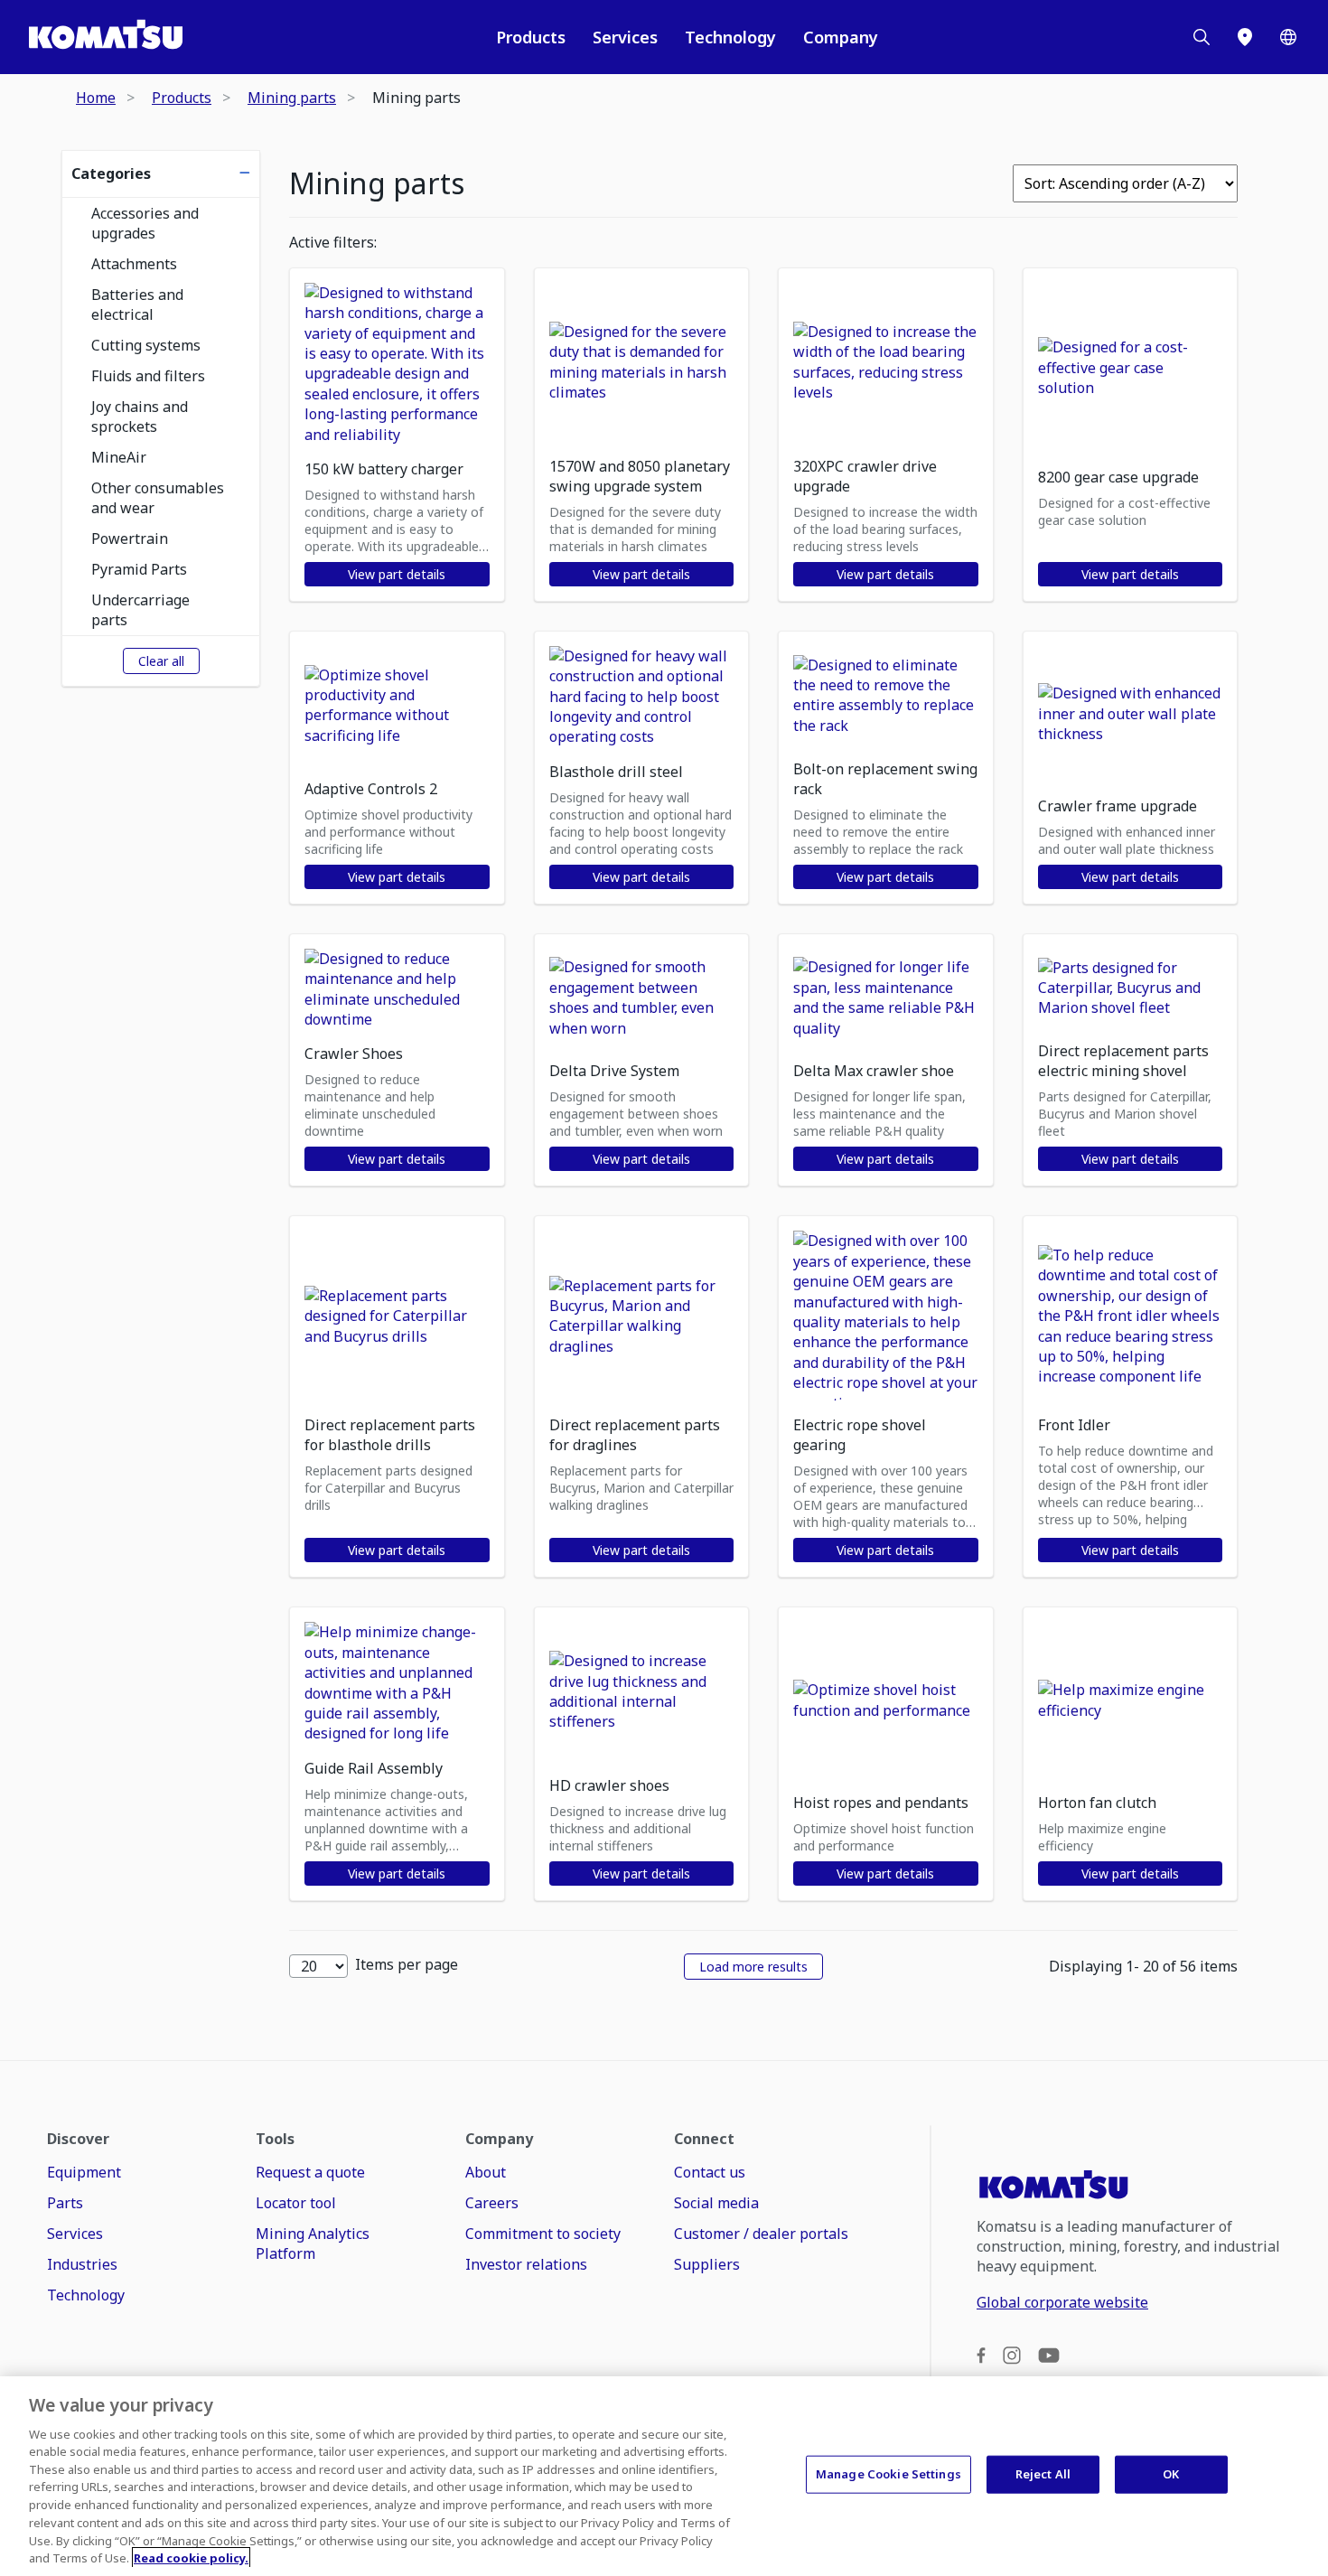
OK (1171, 2474)
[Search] (1202, 37)
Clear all (161, 661)
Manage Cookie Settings (888, 2474)
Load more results (753, 1967)
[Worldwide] (1288, 37)
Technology (730, 37)
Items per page (407, 1964)
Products (531, 37)
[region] (664, 2476)
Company (841, 37)
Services (625, 37)
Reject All (1043, 2474)
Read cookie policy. (191, 2557)
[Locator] (1245, 37)
